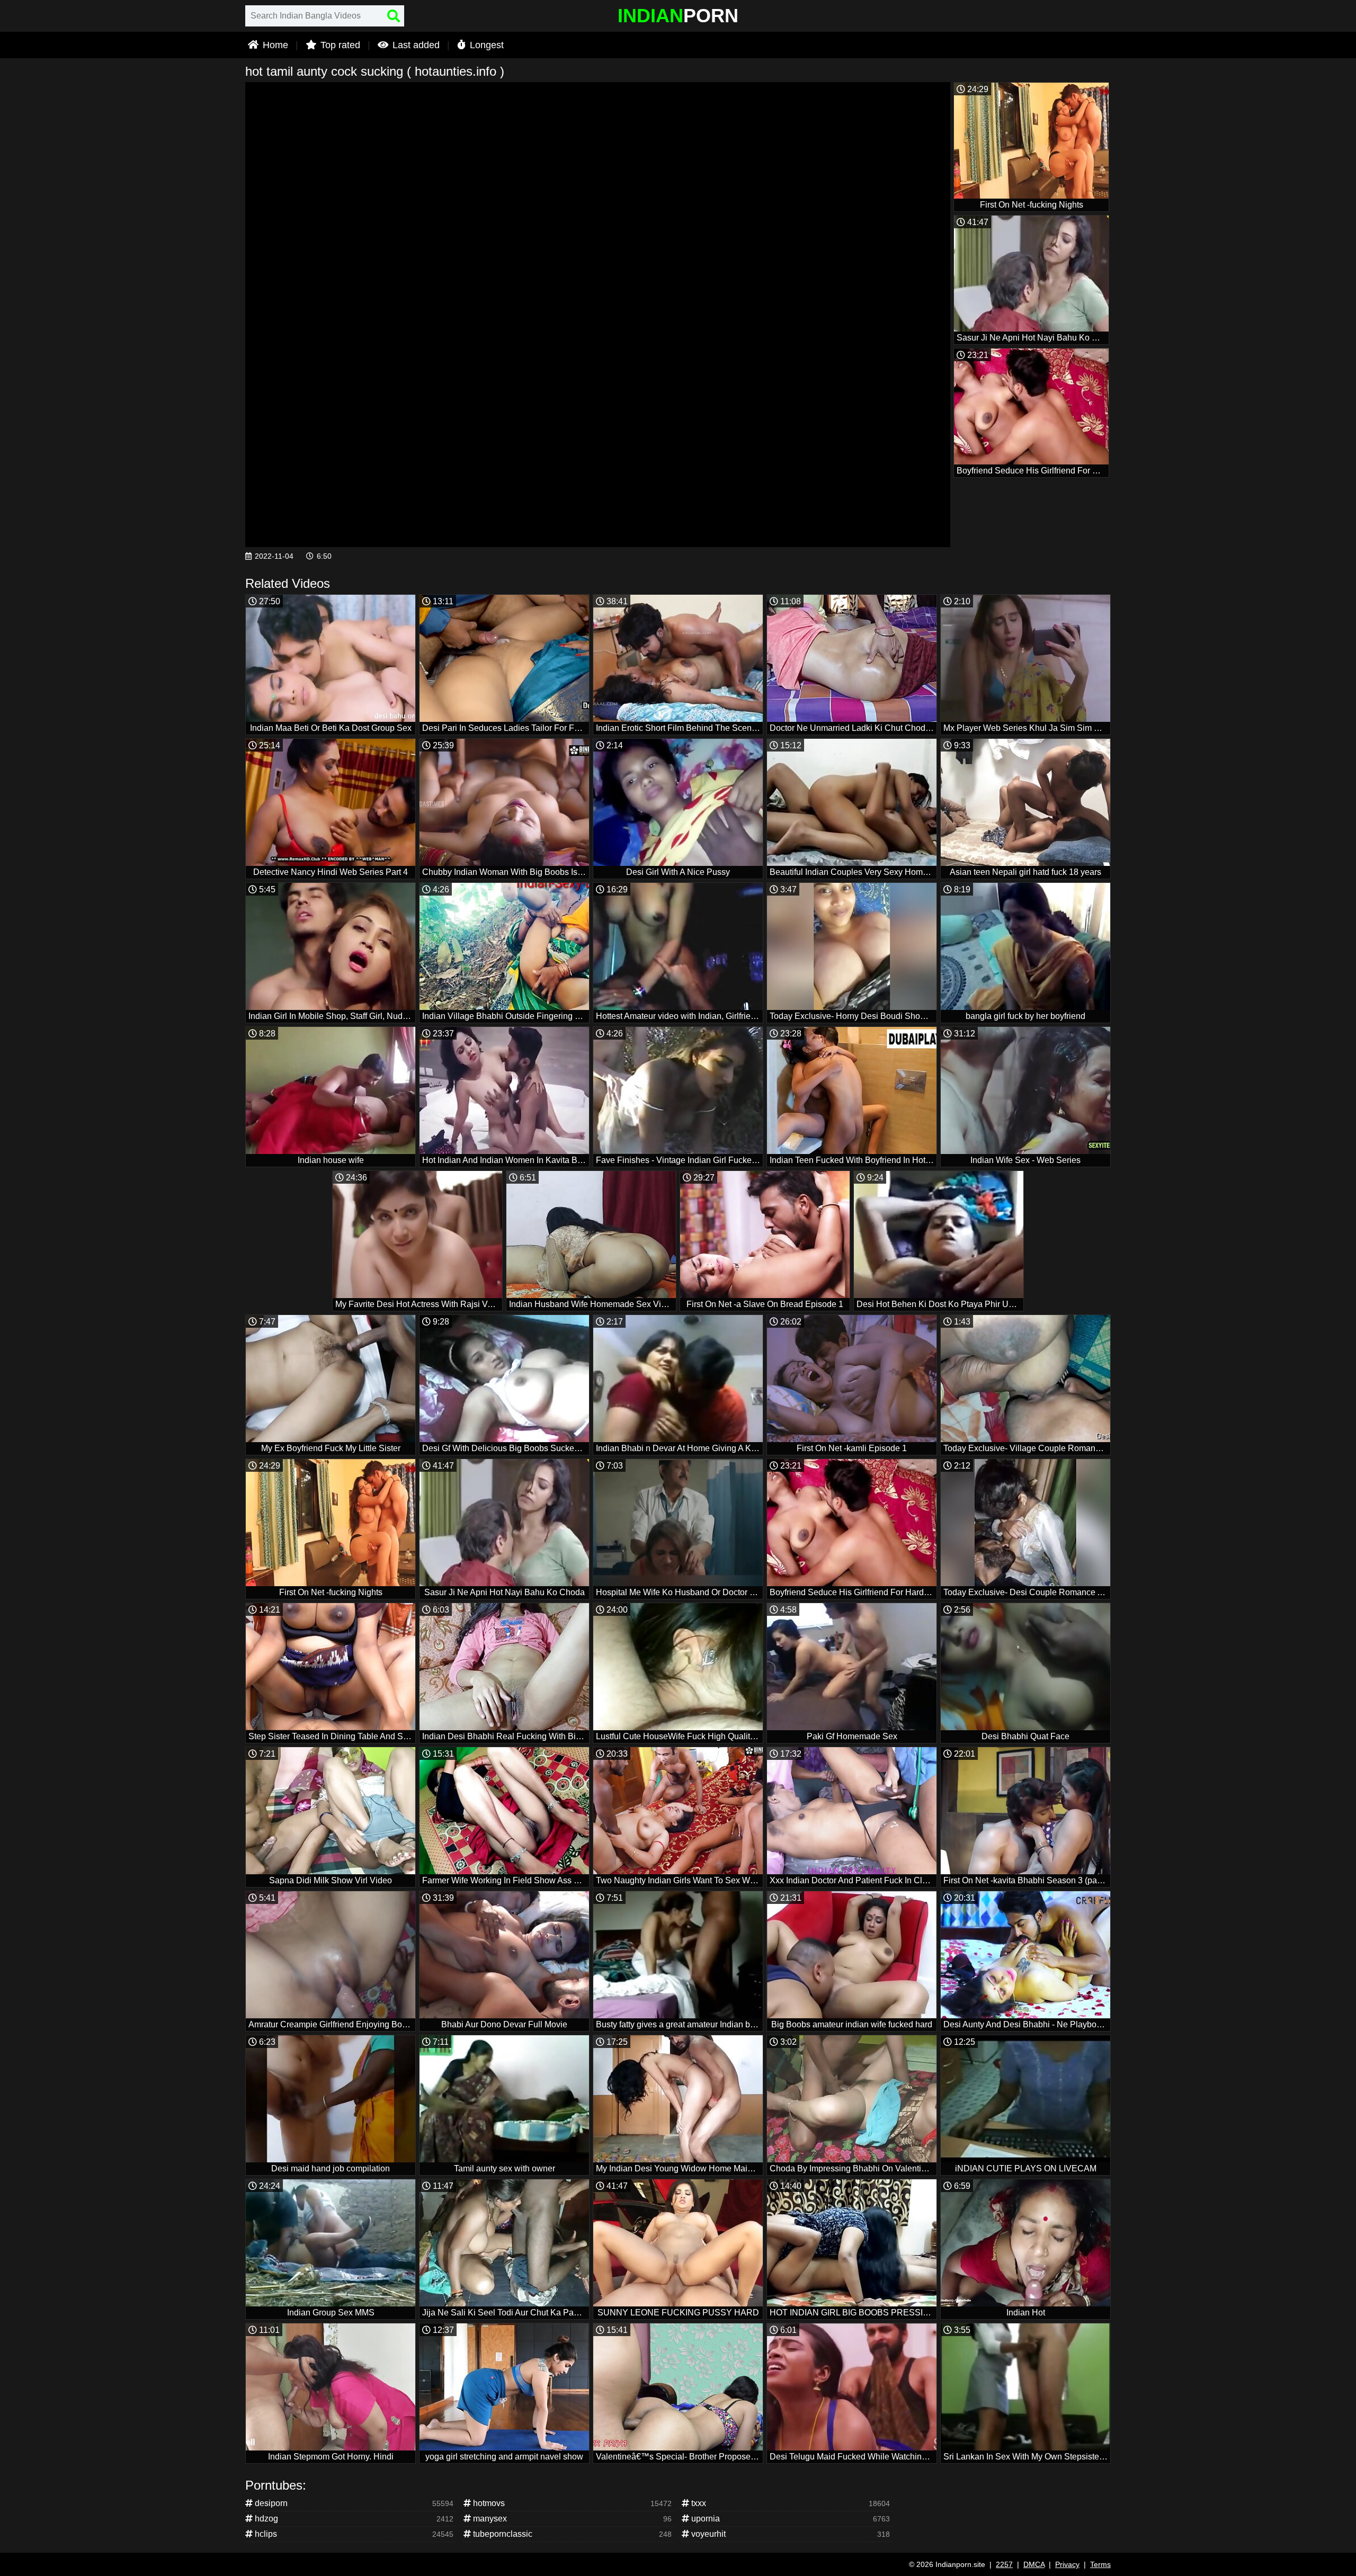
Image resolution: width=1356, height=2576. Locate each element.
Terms (1100, 2564)
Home (274, 45)
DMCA (1034, 2564)
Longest (485, 45)
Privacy (1067, 2564)
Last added (415, 45)
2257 (1004, 2564)
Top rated (339, 45)
